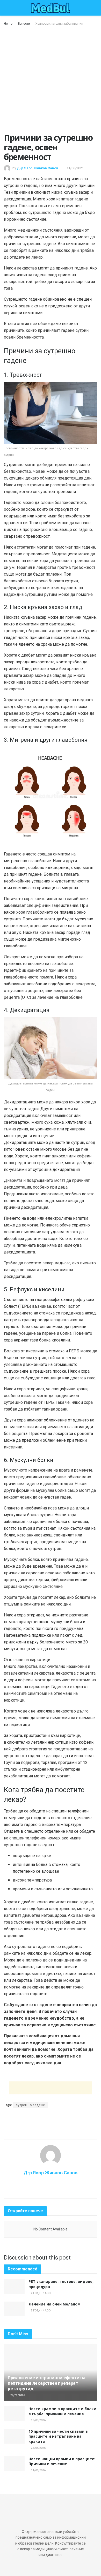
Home (8, 24)
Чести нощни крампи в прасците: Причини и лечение (62, 2461)
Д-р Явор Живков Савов (38, 168)
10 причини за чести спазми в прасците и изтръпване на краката (58, 2436)
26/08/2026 (17, 2395)
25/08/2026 (38, 2420)
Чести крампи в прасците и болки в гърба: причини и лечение (62, 2411)
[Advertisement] (51, 80)
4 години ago (41, 2293)
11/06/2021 (75, 168)
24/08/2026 (38, 2470)
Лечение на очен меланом (55, 2304)
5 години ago (41, 2311)
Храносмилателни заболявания (59, 24)
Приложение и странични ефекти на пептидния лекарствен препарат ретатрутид (47, 2383)
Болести (24, 24)
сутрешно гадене (30, 2105)
